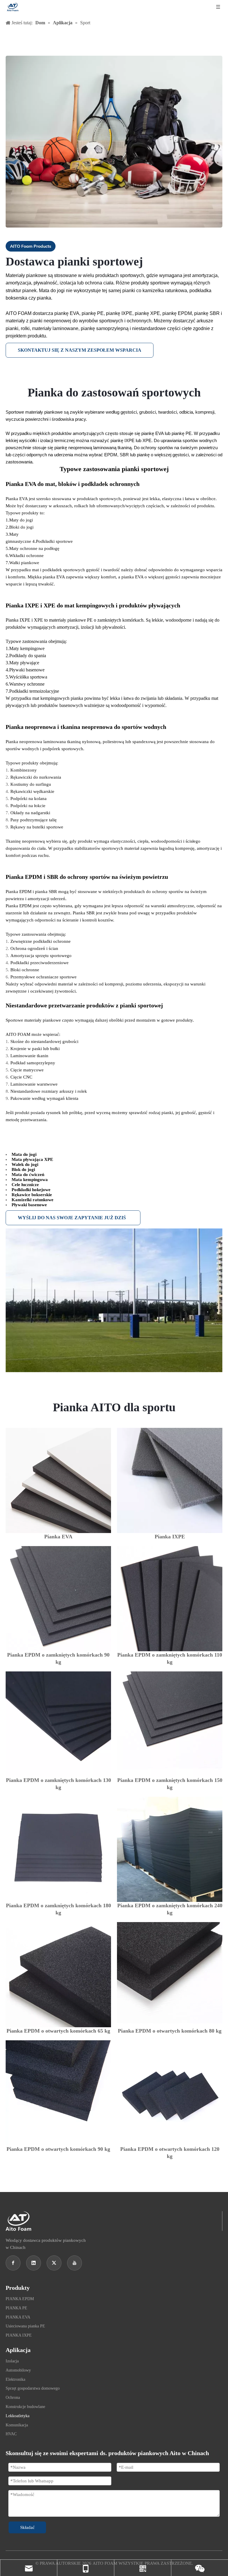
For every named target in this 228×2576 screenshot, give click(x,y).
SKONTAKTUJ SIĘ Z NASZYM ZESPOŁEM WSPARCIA (80, 350)
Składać (27, 2527)
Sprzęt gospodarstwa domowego (33, 2388)
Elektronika (15, 2379)
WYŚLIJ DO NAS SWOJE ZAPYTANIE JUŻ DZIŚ (73, 1218)
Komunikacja (17, 2425)
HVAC (11, 2434)
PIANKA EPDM (20, 2299)
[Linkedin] (34, 2263)
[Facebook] (13, 2263)
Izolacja (12, 2361)
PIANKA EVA (18, 2317)
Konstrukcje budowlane (25, 2407)
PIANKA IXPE (19, 2335)
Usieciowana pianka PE (25, 2326)
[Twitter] (54, 2263)
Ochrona (13, 2397)
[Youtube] (75, 2263)
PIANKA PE (16, 2308)
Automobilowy (18, 2370)
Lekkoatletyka (18, 2416)
